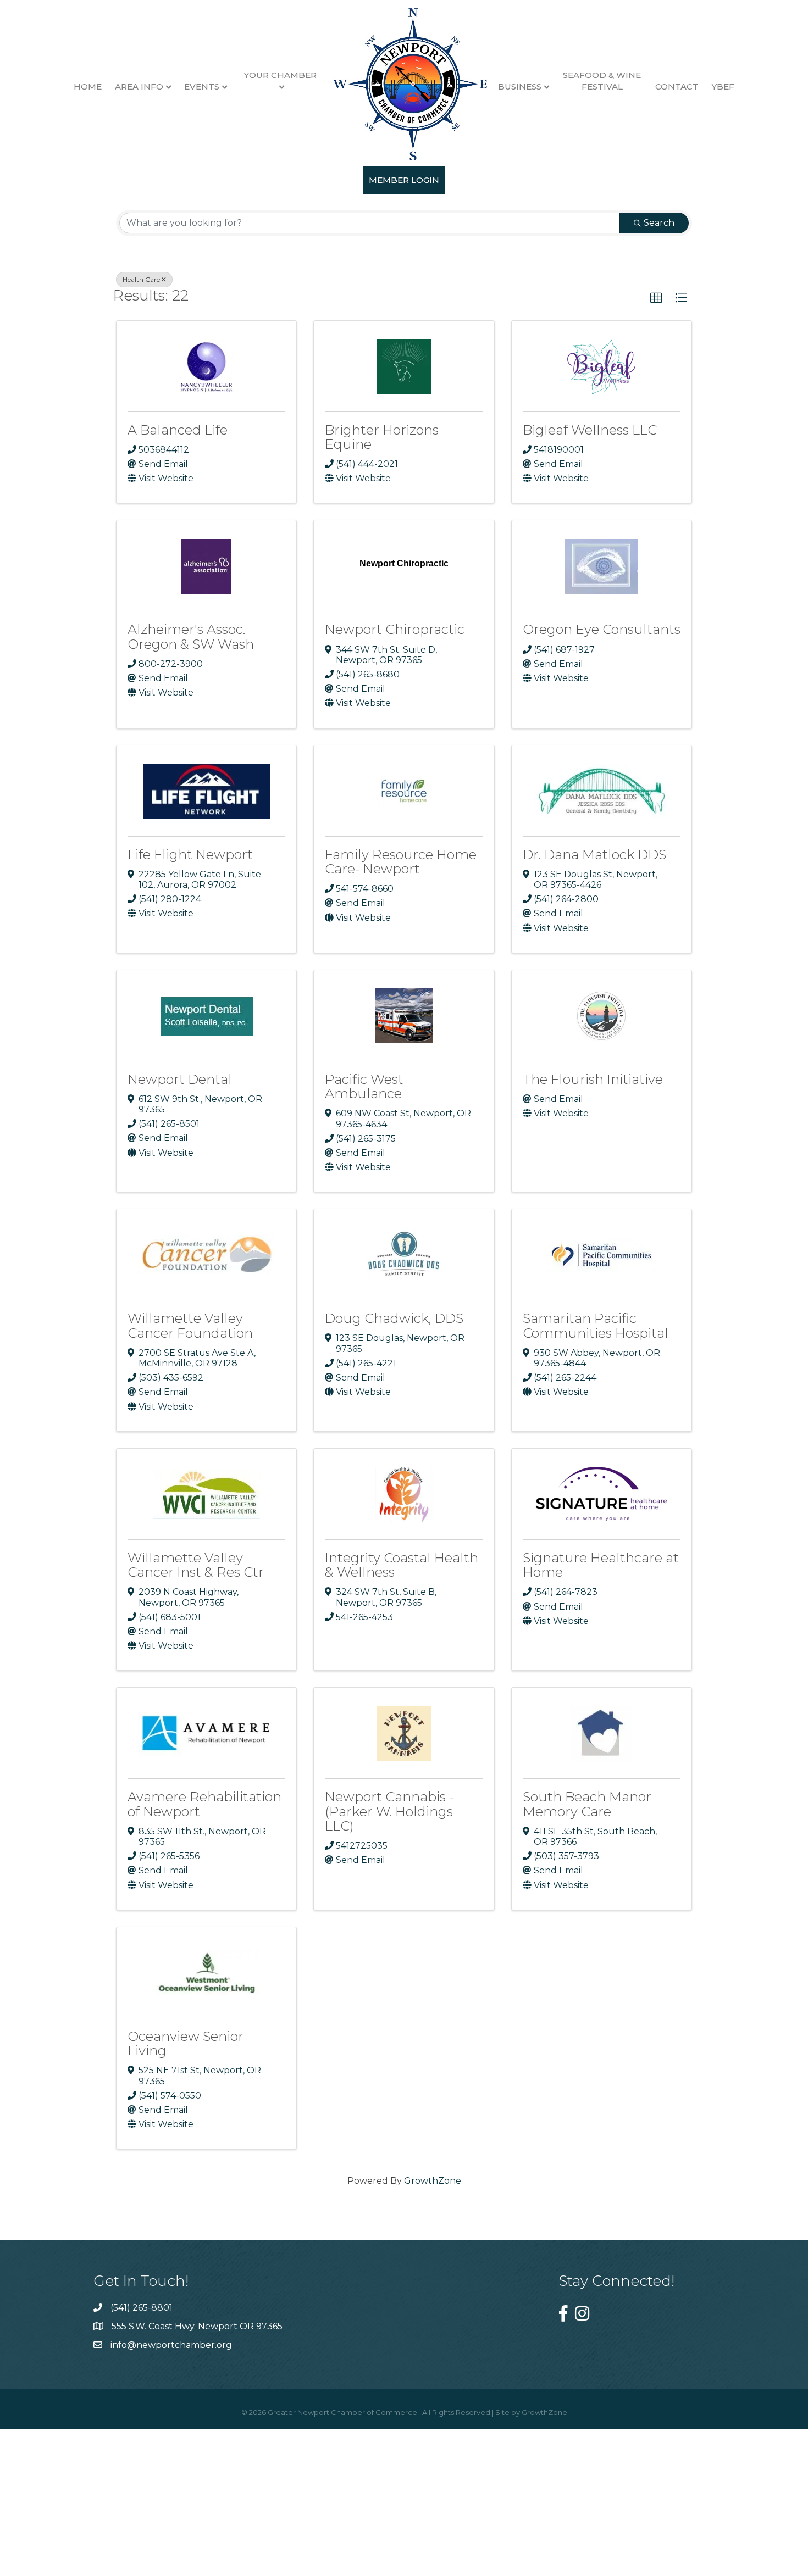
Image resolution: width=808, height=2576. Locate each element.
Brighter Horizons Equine (382, 437)
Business (520, 87)
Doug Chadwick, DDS (394, 1318)
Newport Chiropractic (395, 629)
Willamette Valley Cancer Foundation (190, 1325)
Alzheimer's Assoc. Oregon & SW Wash (191, 636)
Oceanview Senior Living (186, 2043)
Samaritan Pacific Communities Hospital (596, 1325)
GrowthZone (433, 2181)
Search (659, 223)
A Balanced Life (178, 430)
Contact (677, 87)
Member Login (404, 180)
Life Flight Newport (190, 855)
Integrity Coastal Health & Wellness (402, 1565)
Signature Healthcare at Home (601, 1565)
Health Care (141, 279)
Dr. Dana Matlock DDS (594, 855)
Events (202, 87)
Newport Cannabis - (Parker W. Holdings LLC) (389, 1811)
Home (88, 87)
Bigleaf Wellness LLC (590, 430)
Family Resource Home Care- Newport (401, 862)
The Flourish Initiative (593, 1079)
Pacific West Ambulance (364, 1086)
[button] (656, 298)
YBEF (723, 87)
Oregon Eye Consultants (602, 629)
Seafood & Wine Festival (602, 81)
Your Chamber (280, 75)
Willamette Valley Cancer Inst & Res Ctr (196, 1565)
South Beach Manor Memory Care (587, 1804)
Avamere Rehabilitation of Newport (204, 1804)
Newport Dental (180, 1079)
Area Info (139, 87)
